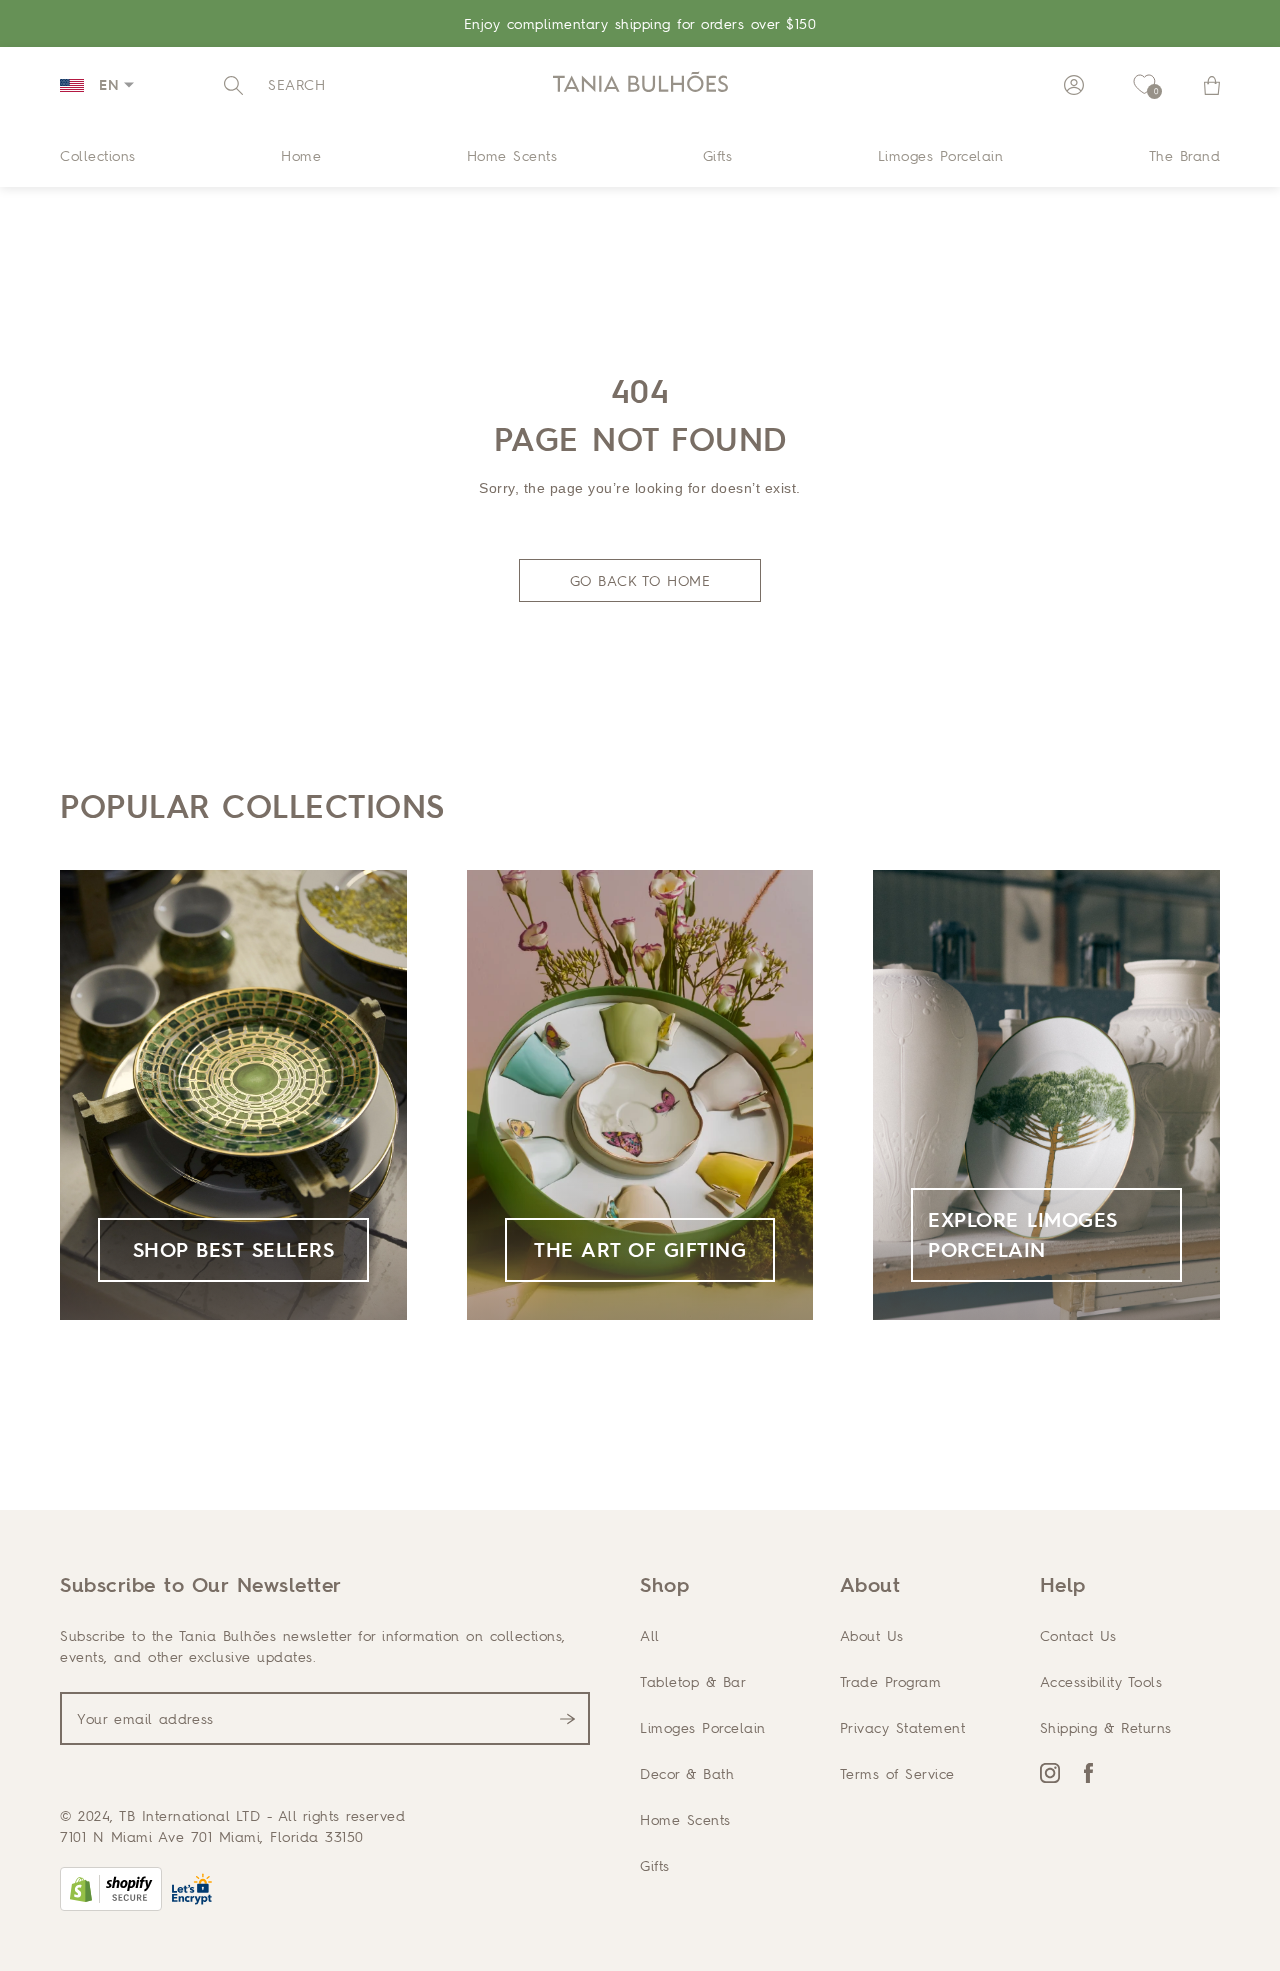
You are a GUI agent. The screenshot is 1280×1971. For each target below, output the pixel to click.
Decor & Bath (687, 1773)
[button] (274, 85)
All (650, 1635)
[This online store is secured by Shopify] (111, 1889)
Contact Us (1078, 1635)
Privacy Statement (903, 1727)
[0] (1144, 85)
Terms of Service (897, 1773)
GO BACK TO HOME (640, 580)
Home (301, 155)
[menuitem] (98, 155)
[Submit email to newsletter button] (567, 1719)
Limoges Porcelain (941, 155)
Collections (98, 155)
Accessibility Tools (1101, 1681)
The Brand (1185, 155)
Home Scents (512, 155)
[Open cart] (1212, 85)
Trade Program (891, 1681)
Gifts (718, 155)
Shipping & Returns (1106, 1727)
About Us (872, 1635)
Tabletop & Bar (693, 1681)
